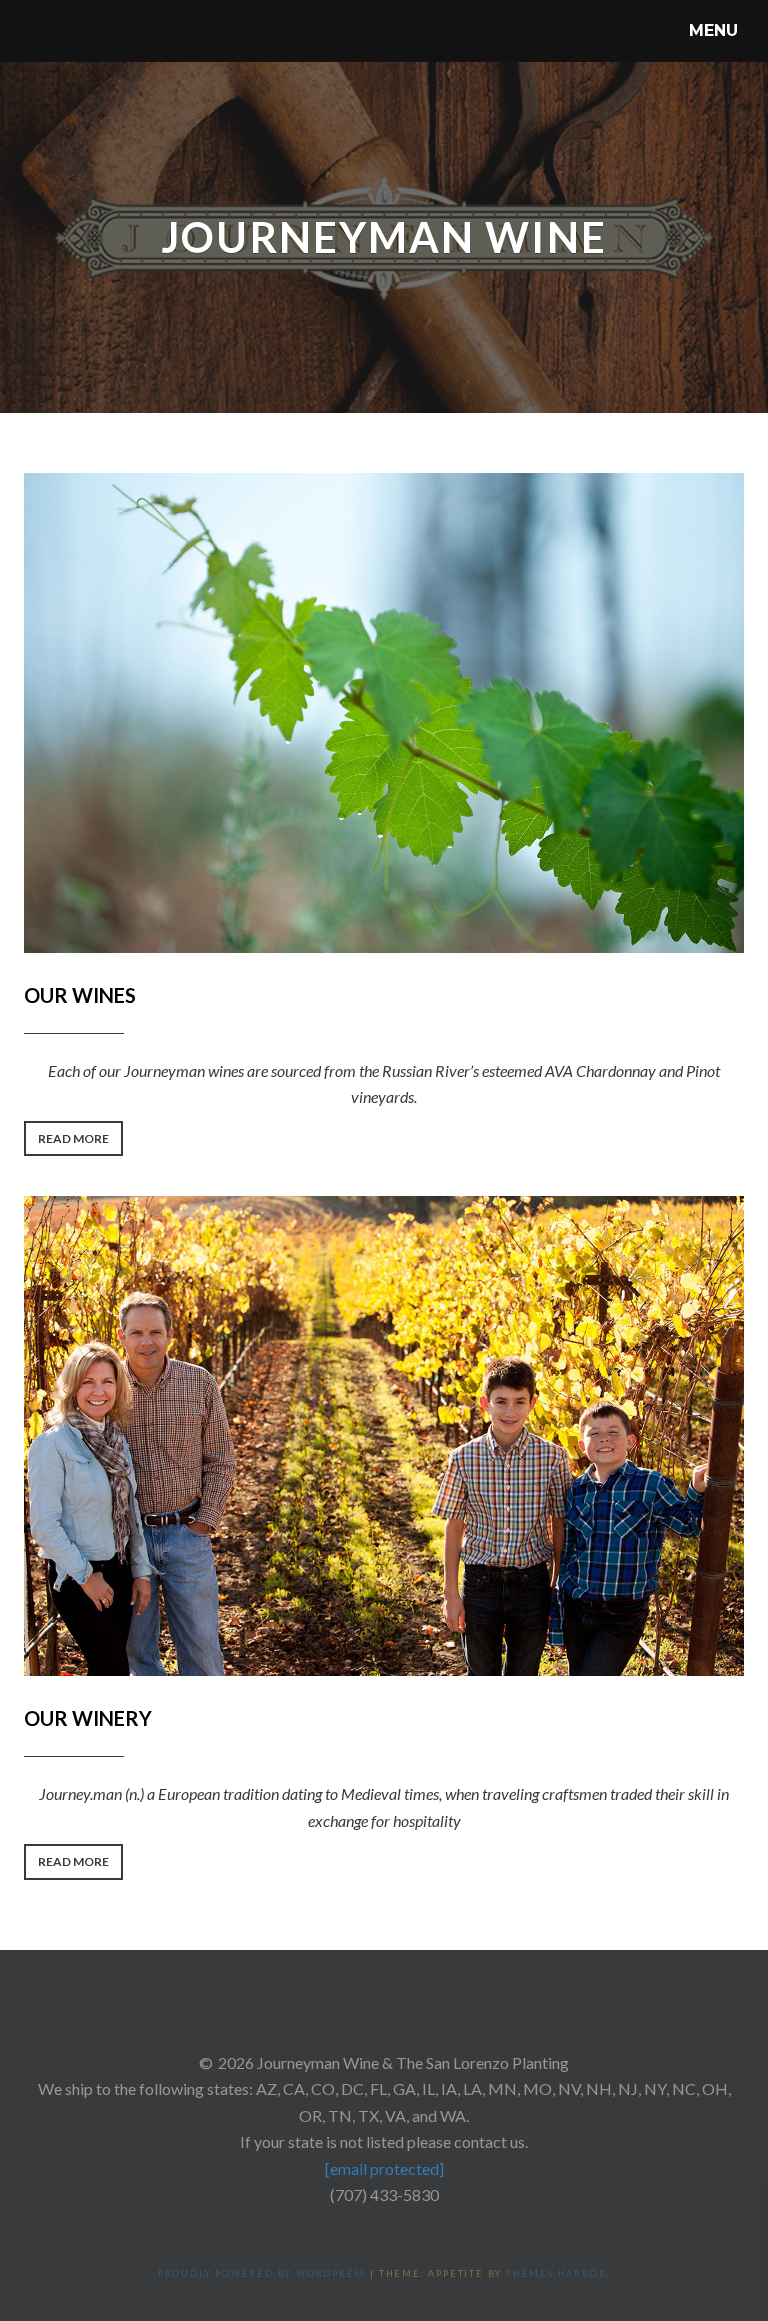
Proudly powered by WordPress (262, 2273)
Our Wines (80, 995)
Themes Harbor (556, 2273)
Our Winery (88, 1718)
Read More (80, 1143)
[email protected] (384, 2168)
